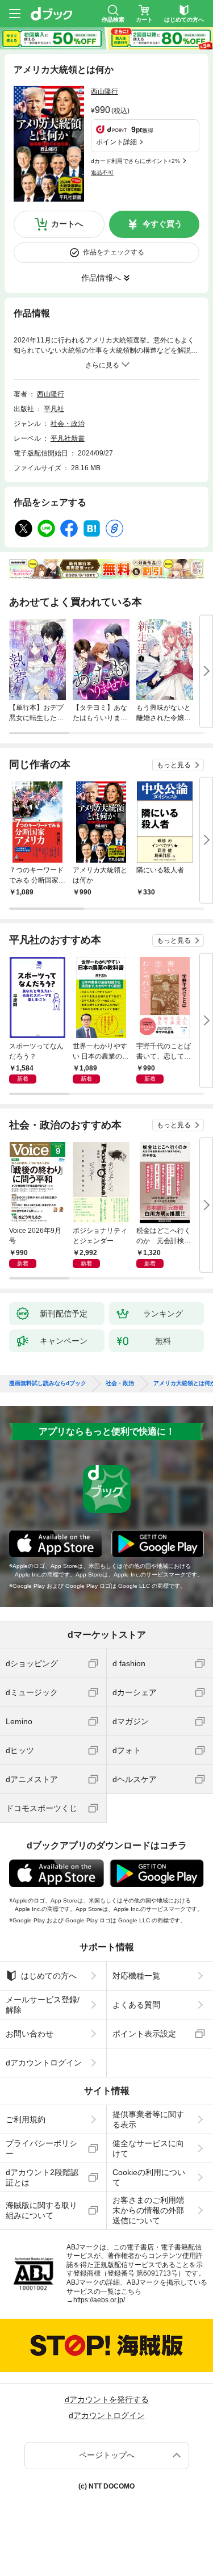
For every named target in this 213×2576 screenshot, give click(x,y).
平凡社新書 (68, 438)
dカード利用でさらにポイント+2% (135, 161)
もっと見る (174, 765)
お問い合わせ (30, 2034)
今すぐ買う (162, 224)
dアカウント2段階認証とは (42, 2177)
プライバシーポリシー (41, 2148)
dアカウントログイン (44, 2063)
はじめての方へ (49, 1976)
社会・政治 (68, 424)
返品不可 (102, 172)
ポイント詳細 (116, 142)
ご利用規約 (26, 2119)
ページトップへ (107, 2455)
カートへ (67, 224)
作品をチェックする (114, 252)
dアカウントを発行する (107, 2399)
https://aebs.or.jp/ (99, 2300)
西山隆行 (105, 91)
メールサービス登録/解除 (43, 2005)
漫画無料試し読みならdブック (48, 1383)
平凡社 (54, 409)
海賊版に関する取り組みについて (41, 2210)
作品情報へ (101, 278)
